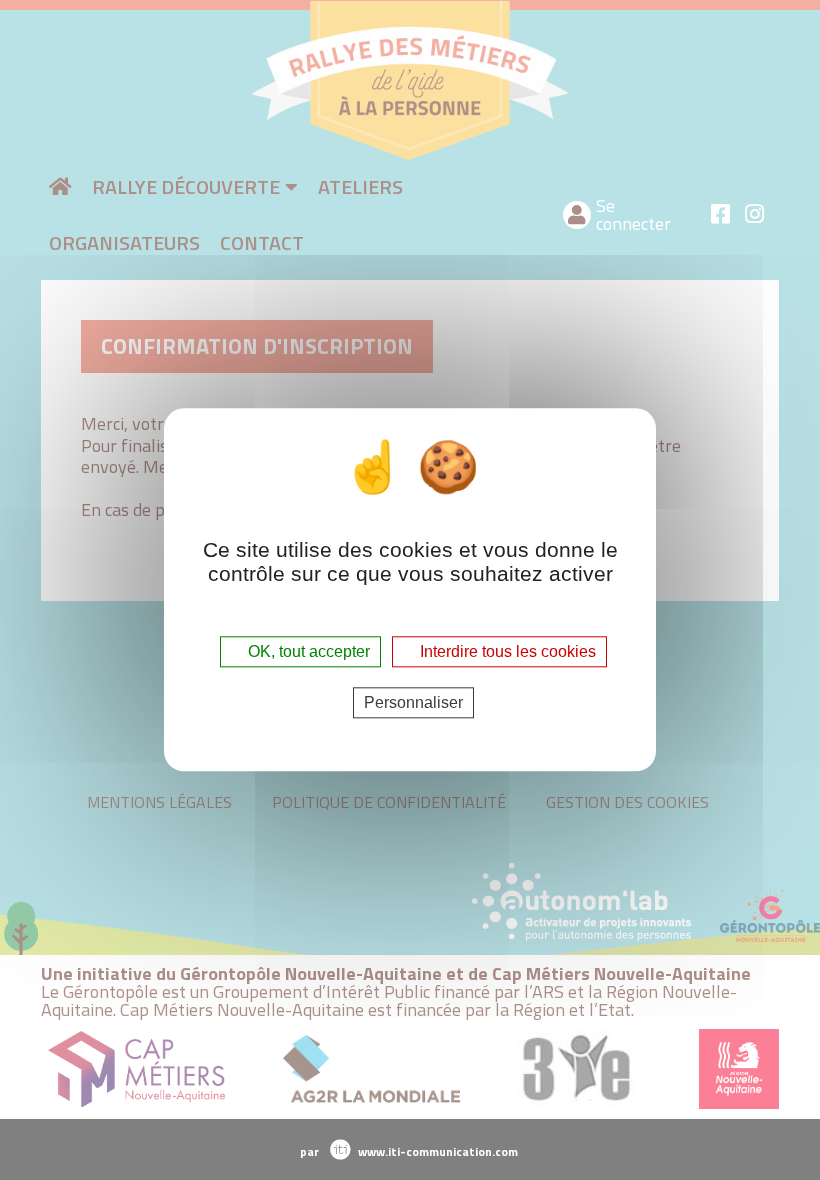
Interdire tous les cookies (506, 651)
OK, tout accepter (307, 651)
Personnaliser (413, 703)
